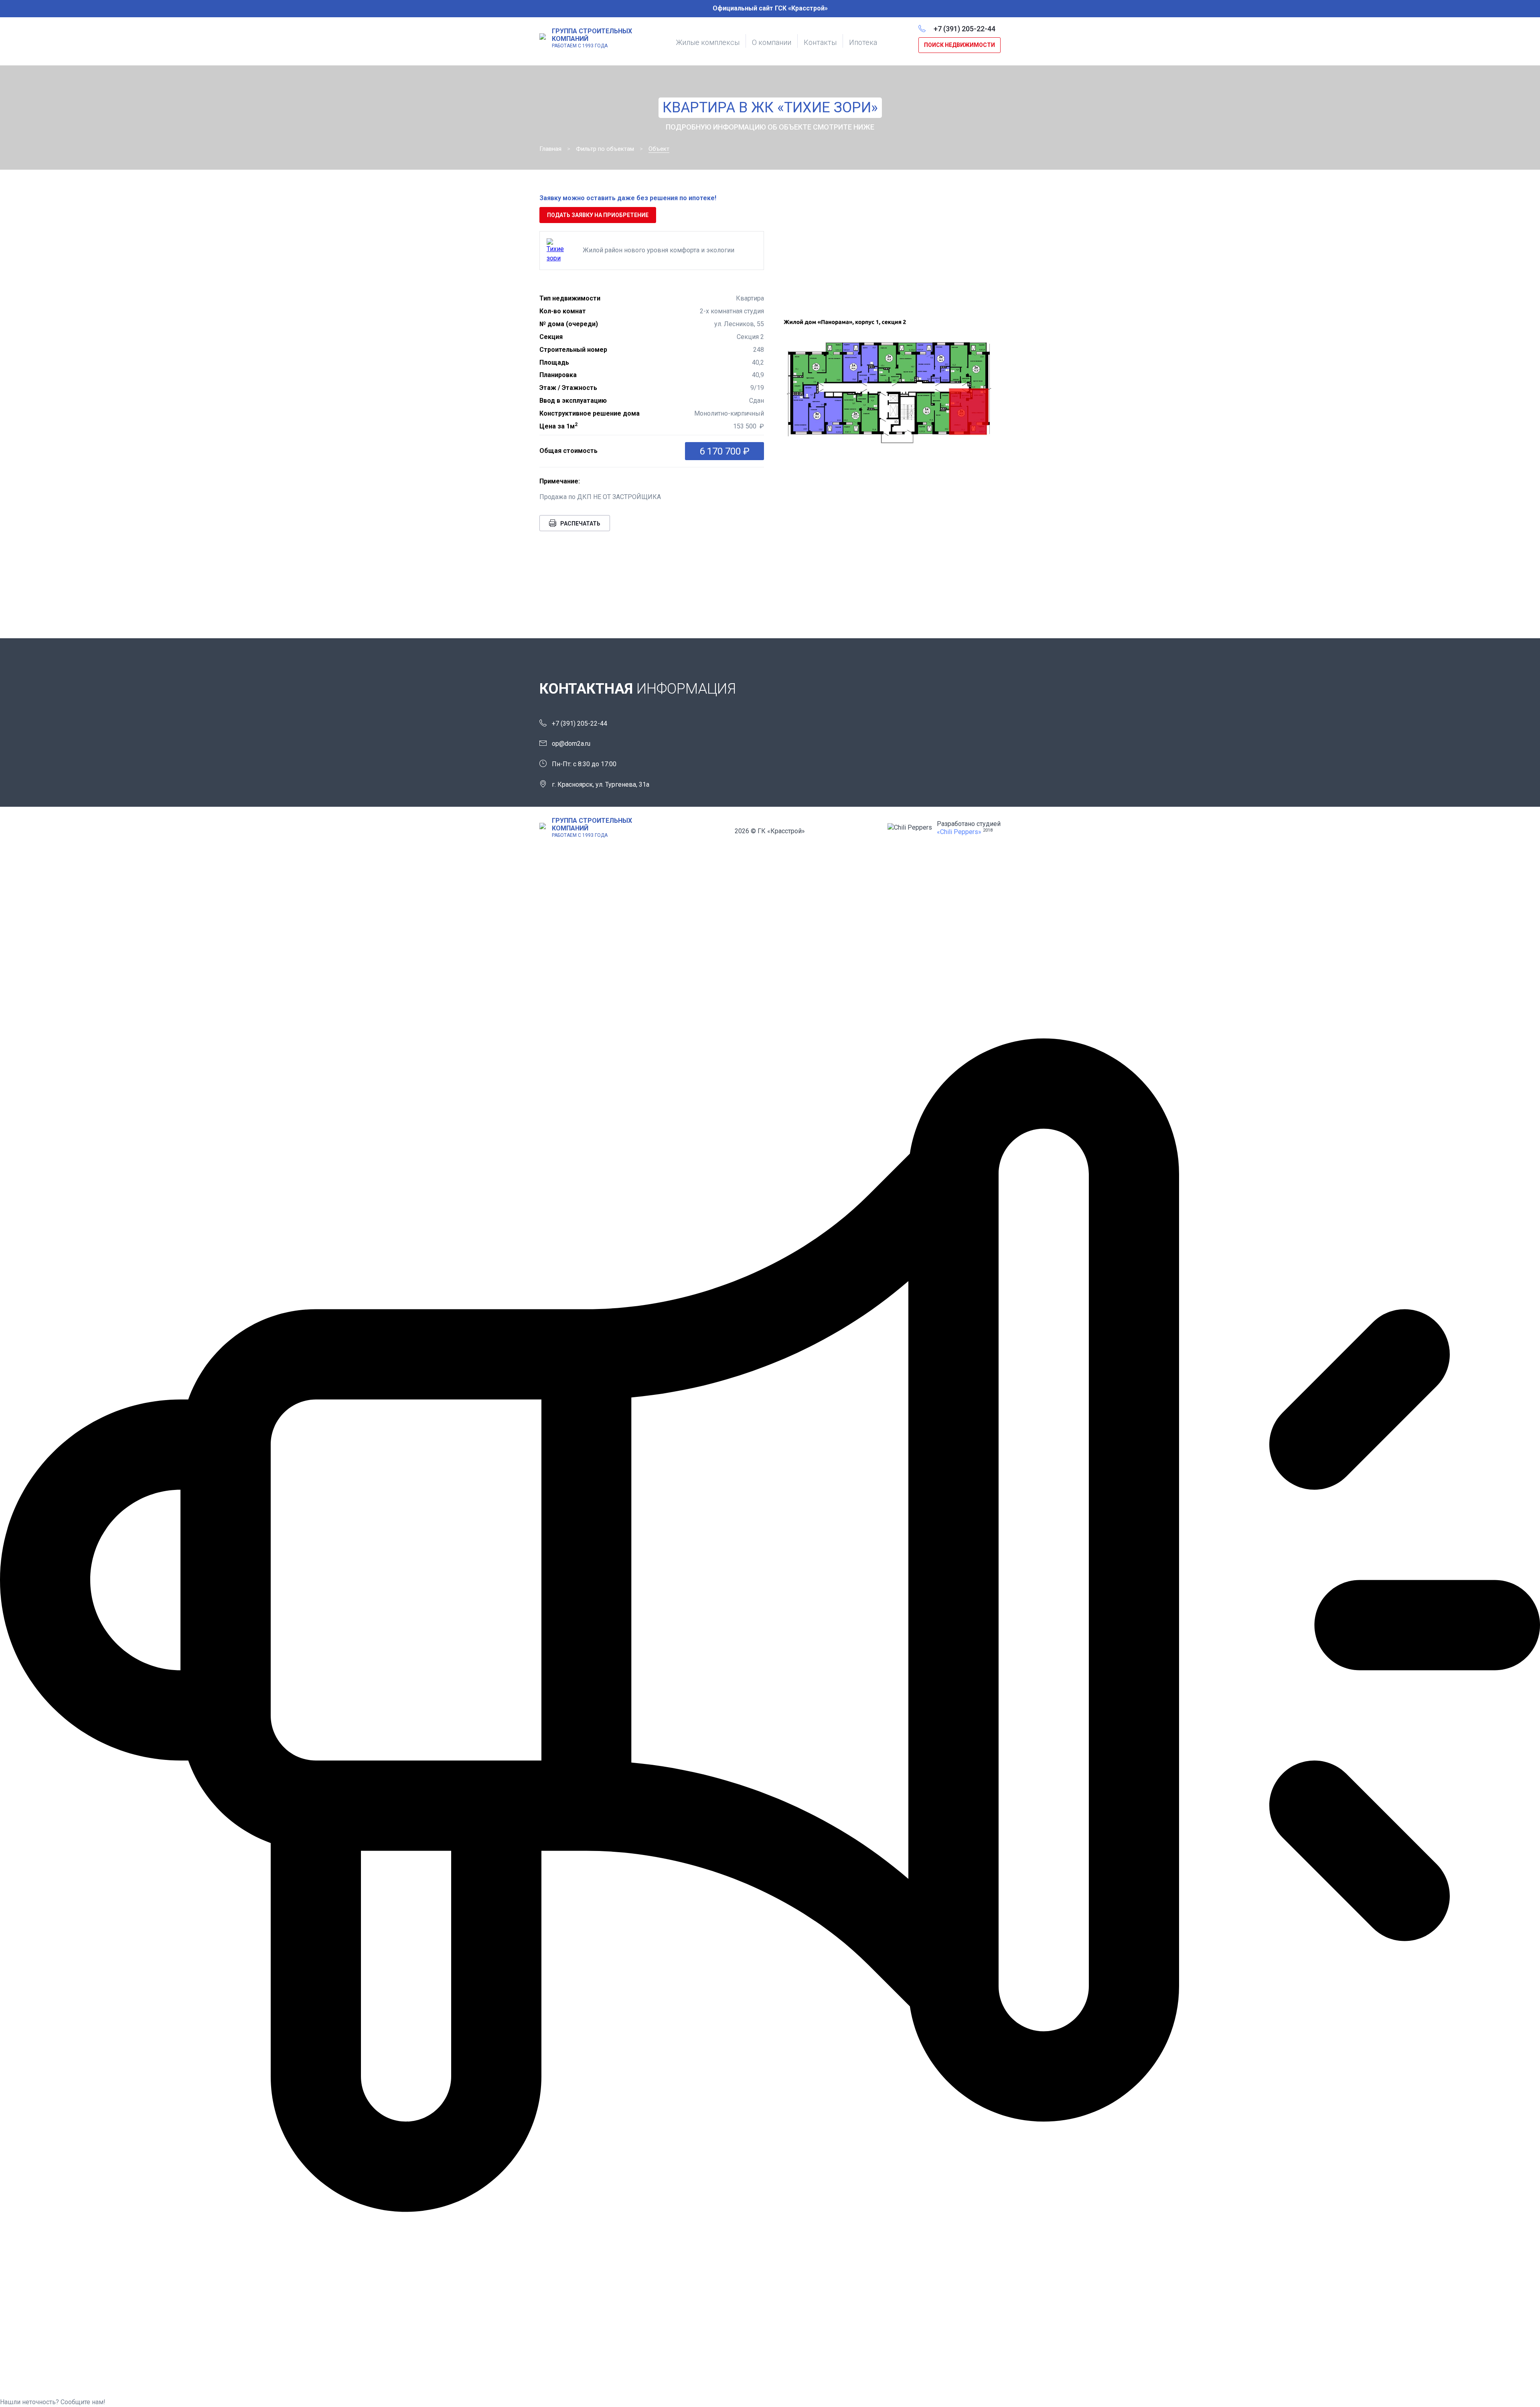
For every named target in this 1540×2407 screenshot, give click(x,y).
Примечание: (560, 481)
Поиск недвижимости (959, 45)
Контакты (820, 42)
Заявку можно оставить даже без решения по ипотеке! (628, 198)
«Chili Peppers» (959, 832)
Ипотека (863, 42)
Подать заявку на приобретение (598, 215)
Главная (550, 149)
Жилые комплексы (708, 42)
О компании (772, 42)
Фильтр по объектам (605, 149)
